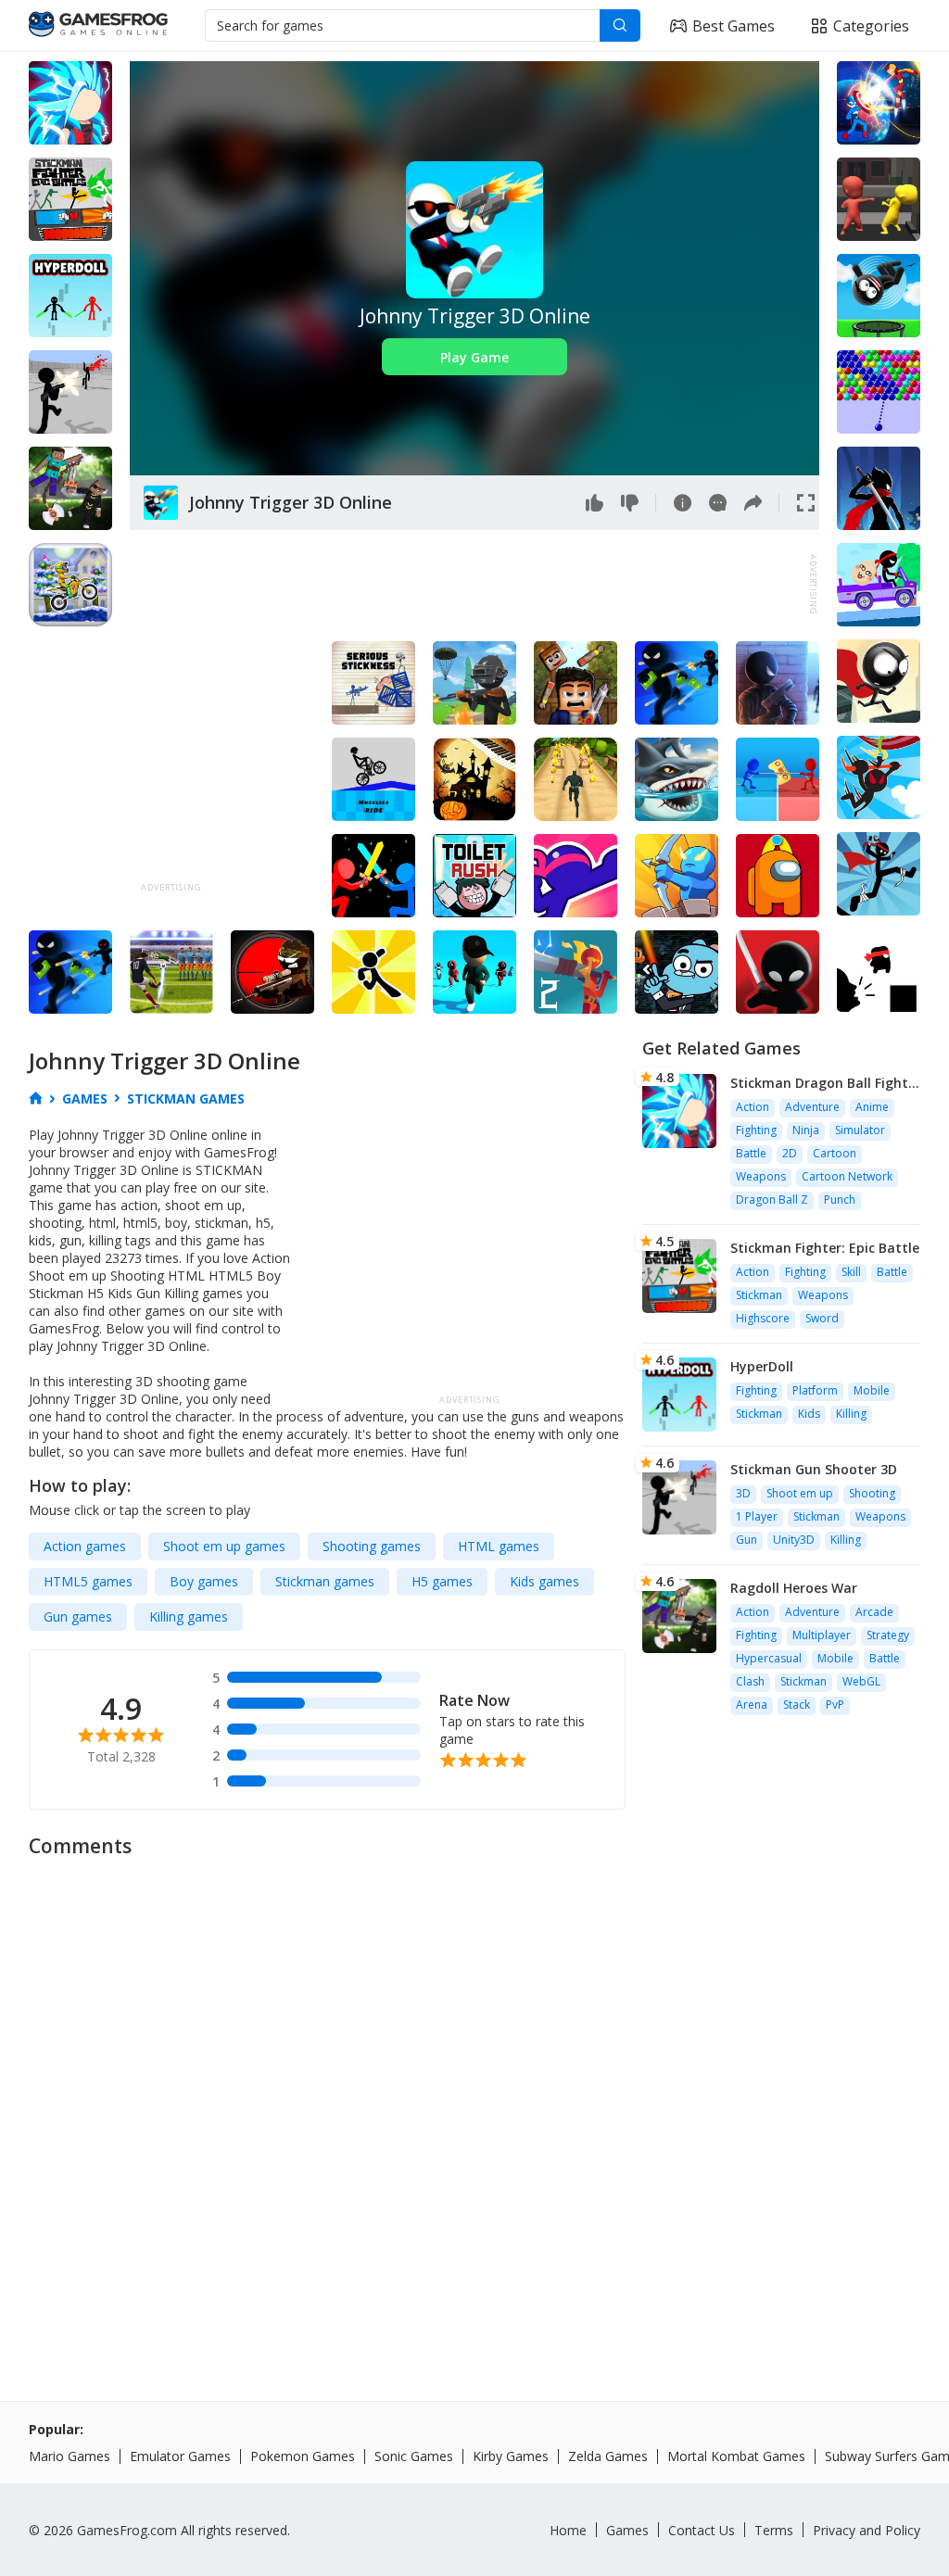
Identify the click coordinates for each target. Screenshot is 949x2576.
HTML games (499, 1546)
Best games (734, 26)
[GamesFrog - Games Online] (98, 26)
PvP (835, 1705)
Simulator (860, 1130)
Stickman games (325, 1581)
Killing (851, 1414)
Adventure (812, 1107)
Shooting (872, 1493)
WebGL (861, 1681)
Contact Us (702, 2530)
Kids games (544, 1581)
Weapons (761, 1176)
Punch (840, 1200)
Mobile (872, 1390)
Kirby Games (511, 2456)
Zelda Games (608, 2456)
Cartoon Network (847, 1176)
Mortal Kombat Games (736, 2456)
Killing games (189, 1616)
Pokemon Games (303, 2456)
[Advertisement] (467, 585)
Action (753, 1107)
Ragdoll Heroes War (794, 1588)
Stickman (759, 1295)
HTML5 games (88, 1581)
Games (627, 2530)
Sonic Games (414, 2456)
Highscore (763, 1318)
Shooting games (372, 1546)
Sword (822, 1318)
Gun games (78, 1616)
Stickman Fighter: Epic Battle (825, 1248)
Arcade (874, 1612)
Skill (851, 1272)
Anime (872, 1107)
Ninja (806, 1130)
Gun (747, 1540)
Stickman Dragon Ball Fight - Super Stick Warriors (824, 1083)
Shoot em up (800, 1493)
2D (790, 1153)
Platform (815, 1390)
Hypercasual (769, 1658)
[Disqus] (474, 2101)
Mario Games (70, 2456)
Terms (774, 2530)
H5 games (442, 1581)
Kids (809, 1414)
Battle (751, 1153)
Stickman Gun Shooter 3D (814, 1469)
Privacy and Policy (867, 2530)
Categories (871, 26)
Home (568, 2530)
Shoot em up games (224, 1546)
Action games (85, 1546)
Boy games (204, 1581)
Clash (750, 1681)
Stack (797, 1705)
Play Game (474, 357)
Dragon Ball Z (772, 1200)
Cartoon (835, 1153)
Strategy (888, 1635)
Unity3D (794, 1540)
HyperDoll (762, 1366)
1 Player (757, 1516)
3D (743, 1493)
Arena (752, 1705)
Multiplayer (822, 1635)
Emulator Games (180, 2456)
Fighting (756, 1130)
